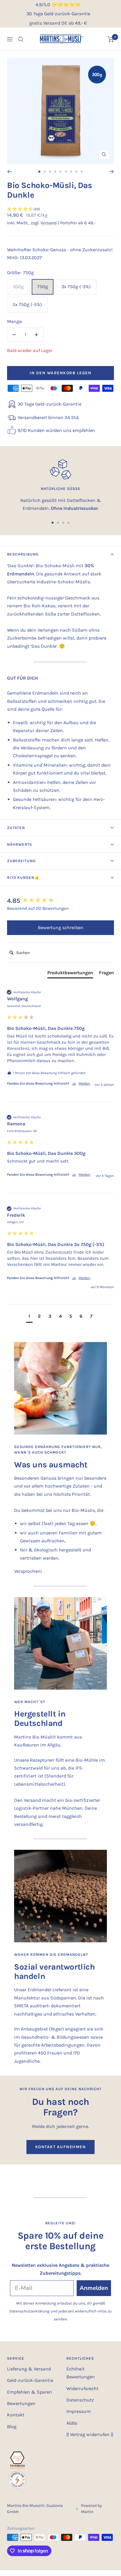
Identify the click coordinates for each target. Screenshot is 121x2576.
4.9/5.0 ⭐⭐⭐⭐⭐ (58, 5)
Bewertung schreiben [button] (61, 928)
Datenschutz (80, 2400)
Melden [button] (84, 1083)
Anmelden (94, 2288)
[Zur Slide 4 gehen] (55, 172)
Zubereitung (21, 861)
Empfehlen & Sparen (30, 2392)
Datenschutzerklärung (30, 2311)
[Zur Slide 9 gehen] (82, 172)
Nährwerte (20, 844)
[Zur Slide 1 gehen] (39, 172)
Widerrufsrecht (82, 2388)
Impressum (79, 2411)
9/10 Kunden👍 (23, 877)
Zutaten (16, 828)
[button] (60, 209)
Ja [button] (74, 1083)
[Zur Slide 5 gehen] (60, 172)
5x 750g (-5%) (27, 304)
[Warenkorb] (111, 39)
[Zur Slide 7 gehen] (71, 172)
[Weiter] (111, 172)
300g (18, 287)
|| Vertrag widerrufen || (90, 2434)
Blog (12, 2427)
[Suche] (21, 39)
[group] (60, 901)
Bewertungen (21, 2403)
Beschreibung (23, 554)
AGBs (72, 2423)
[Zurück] (10, 172)
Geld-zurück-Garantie (30, 2380)
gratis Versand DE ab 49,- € (58, 23)
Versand (49, 223)
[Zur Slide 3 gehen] (50, 172)
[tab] (70, 974)
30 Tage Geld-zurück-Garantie (58, 14)
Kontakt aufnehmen (61, 2147)
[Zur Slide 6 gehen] (66, 172)
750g (43, 287)
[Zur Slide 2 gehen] (45, 172)
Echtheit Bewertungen (81, 2373)
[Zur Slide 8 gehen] (76, 172)
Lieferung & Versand (29, 2369)
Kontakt (16, 2415)
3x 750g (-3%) (76, 287)
